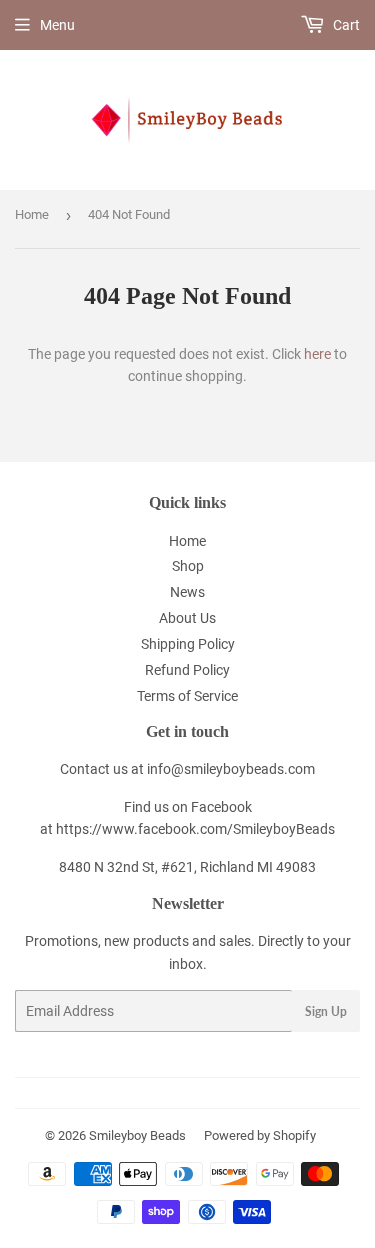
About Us (187, 618)
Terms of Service (187, 696)
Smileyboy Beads (137, 1135)
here (317, 354)
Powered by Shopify (260, 1135)
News (187, 592)
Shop (188, 566)
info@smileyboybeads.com (231, 769)
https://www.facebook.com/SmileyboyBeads (195, 829)
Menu (57, 25)
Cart (345, 25)
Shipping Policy (188, 644)
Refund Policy (187, 670)
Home (32, 214)
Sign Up (326, 1011)
